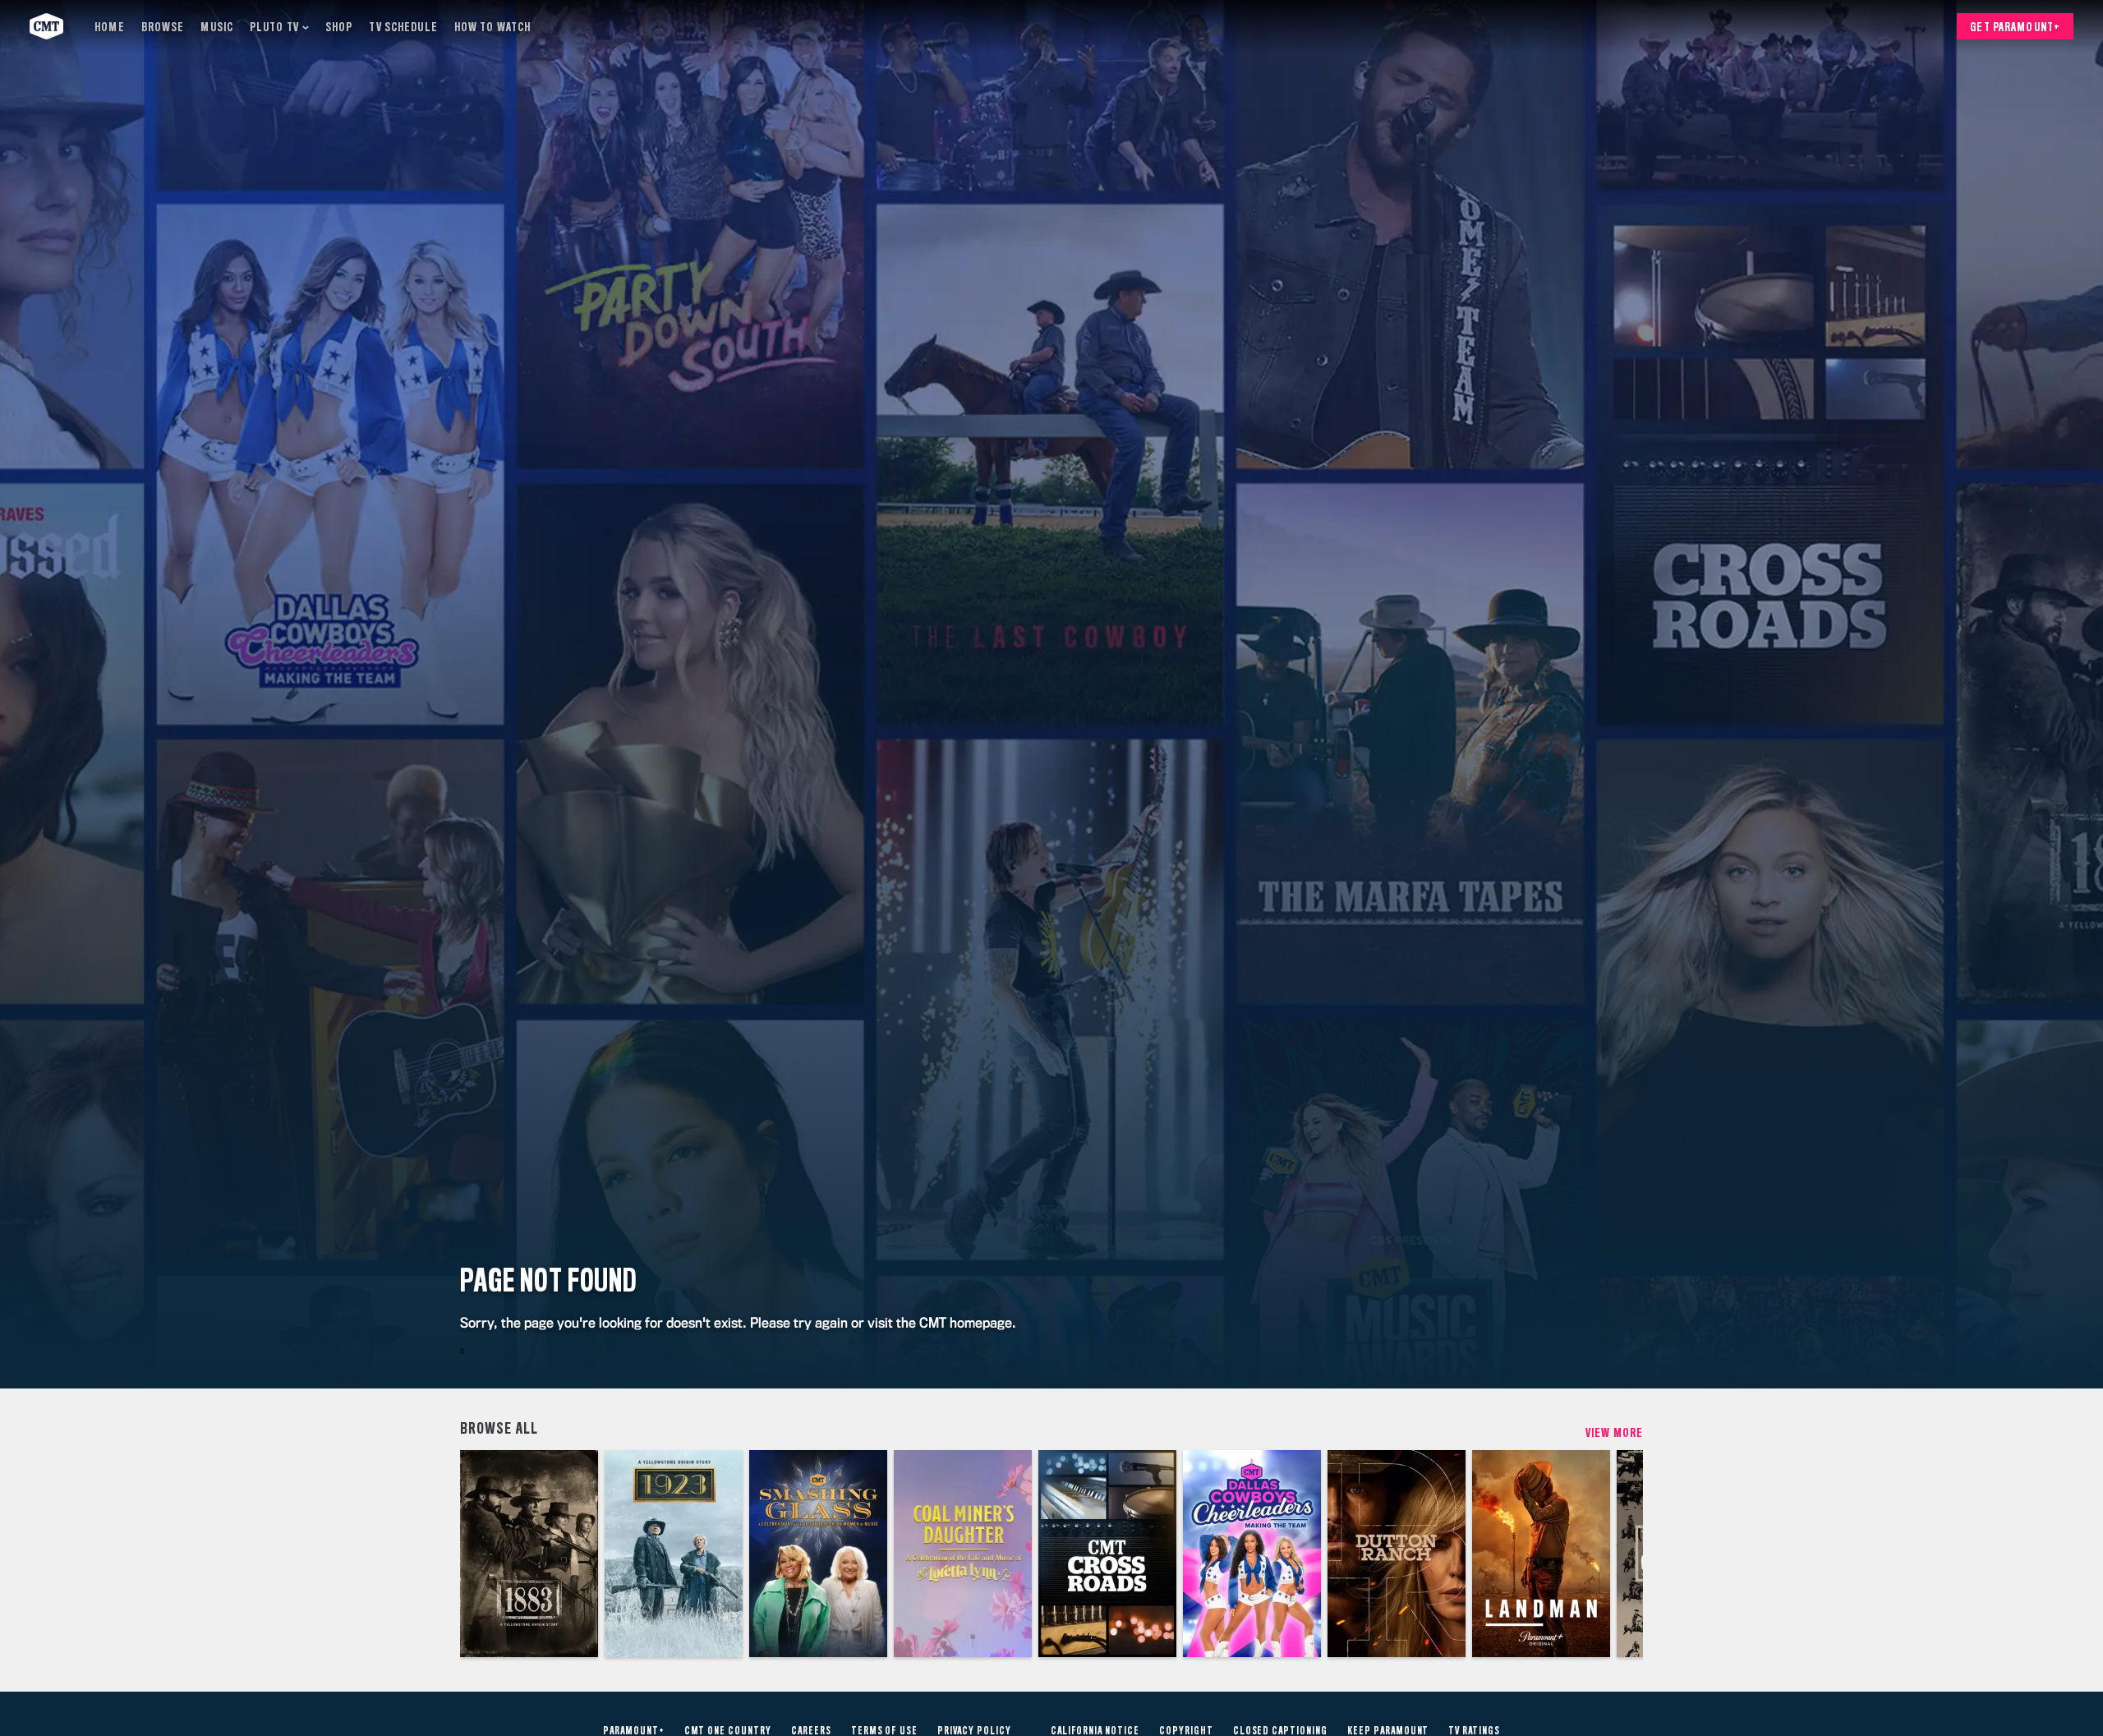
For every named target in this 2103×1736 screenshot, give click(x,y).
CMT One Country (728, 1731)
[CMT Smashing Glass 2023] (818, 1554)
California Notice (1095, 1731)
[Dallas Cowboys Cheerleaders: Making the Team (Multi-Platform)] (1252, 1554)
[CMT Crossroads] (1107, 1554)
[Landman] (1541, 1554)
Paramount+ (634, 1731)
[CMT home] (46, 26)
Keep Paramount (1388, 1731)
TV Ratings (1474, 1731)
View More (1614, 1433)
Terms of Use (885, 1731)
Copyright (1186, 1731)
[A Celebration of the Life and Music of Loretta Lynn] (963, 1554)
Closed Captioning (1280, 1731)
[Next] (1618, 1554)
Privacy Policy (974, 1731)
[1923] (674, 1554)
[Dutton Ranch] (1397, 1554)
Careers (811, 1731)
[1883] (529, 1554)
